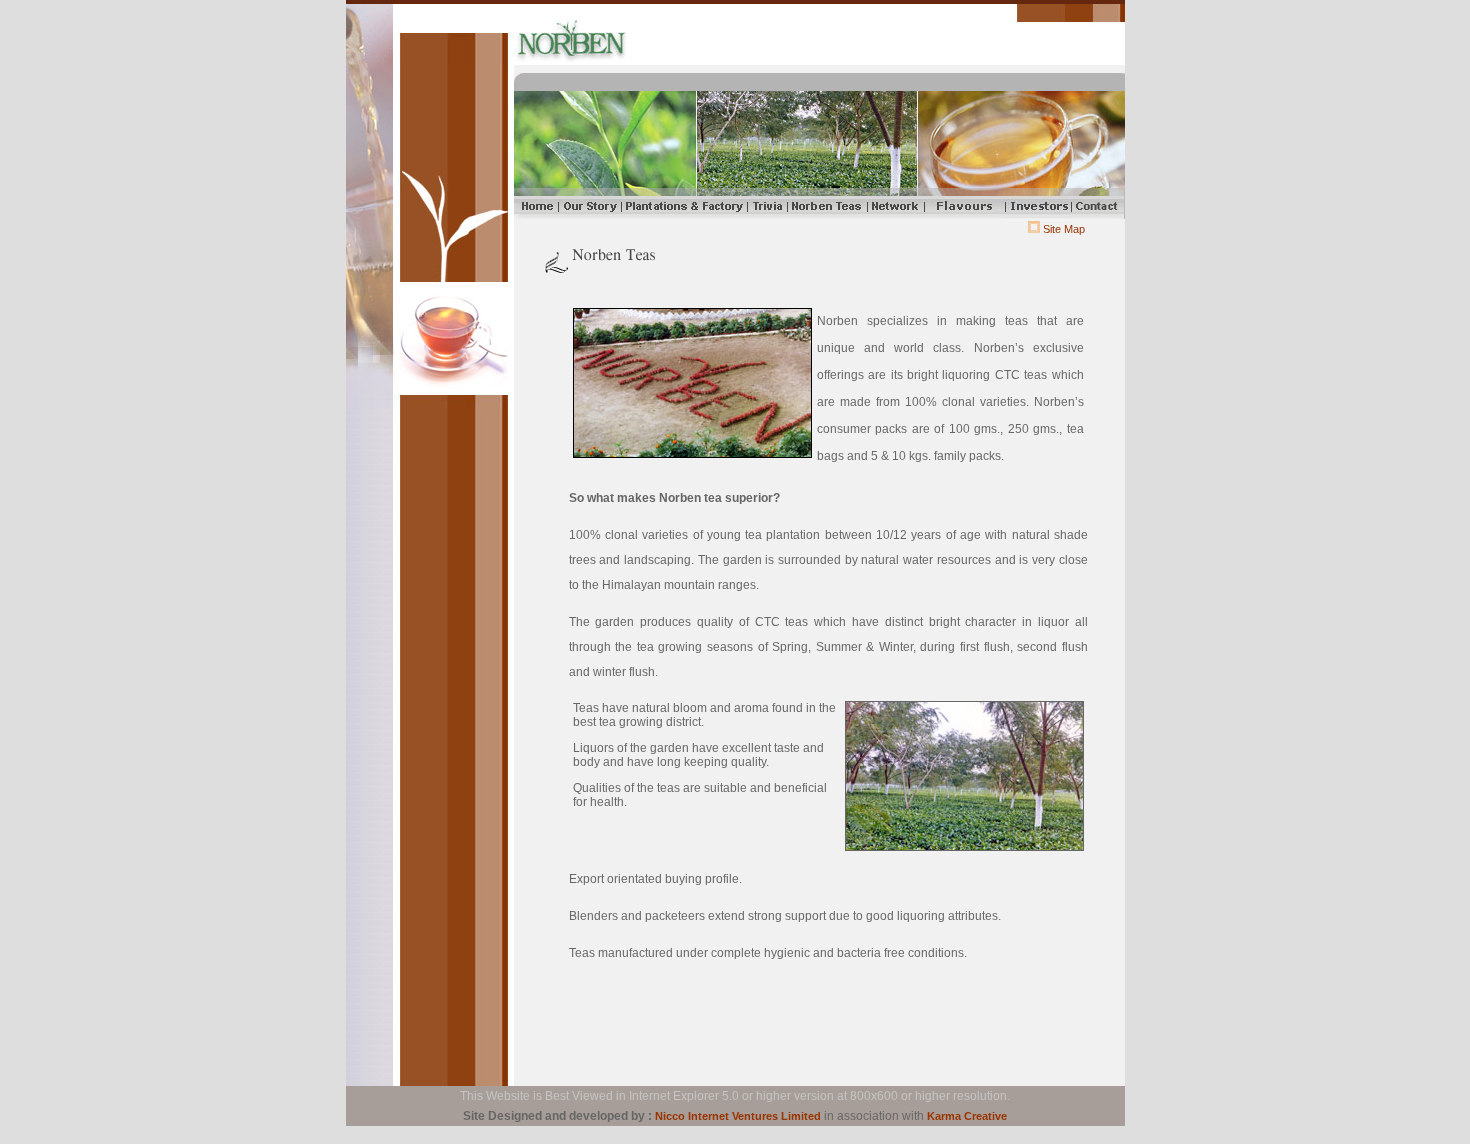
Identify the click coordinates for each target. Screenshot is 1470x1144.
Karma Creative (967, 1116)
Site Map (1064, 229)
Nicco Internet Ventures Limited (738, 1116)
